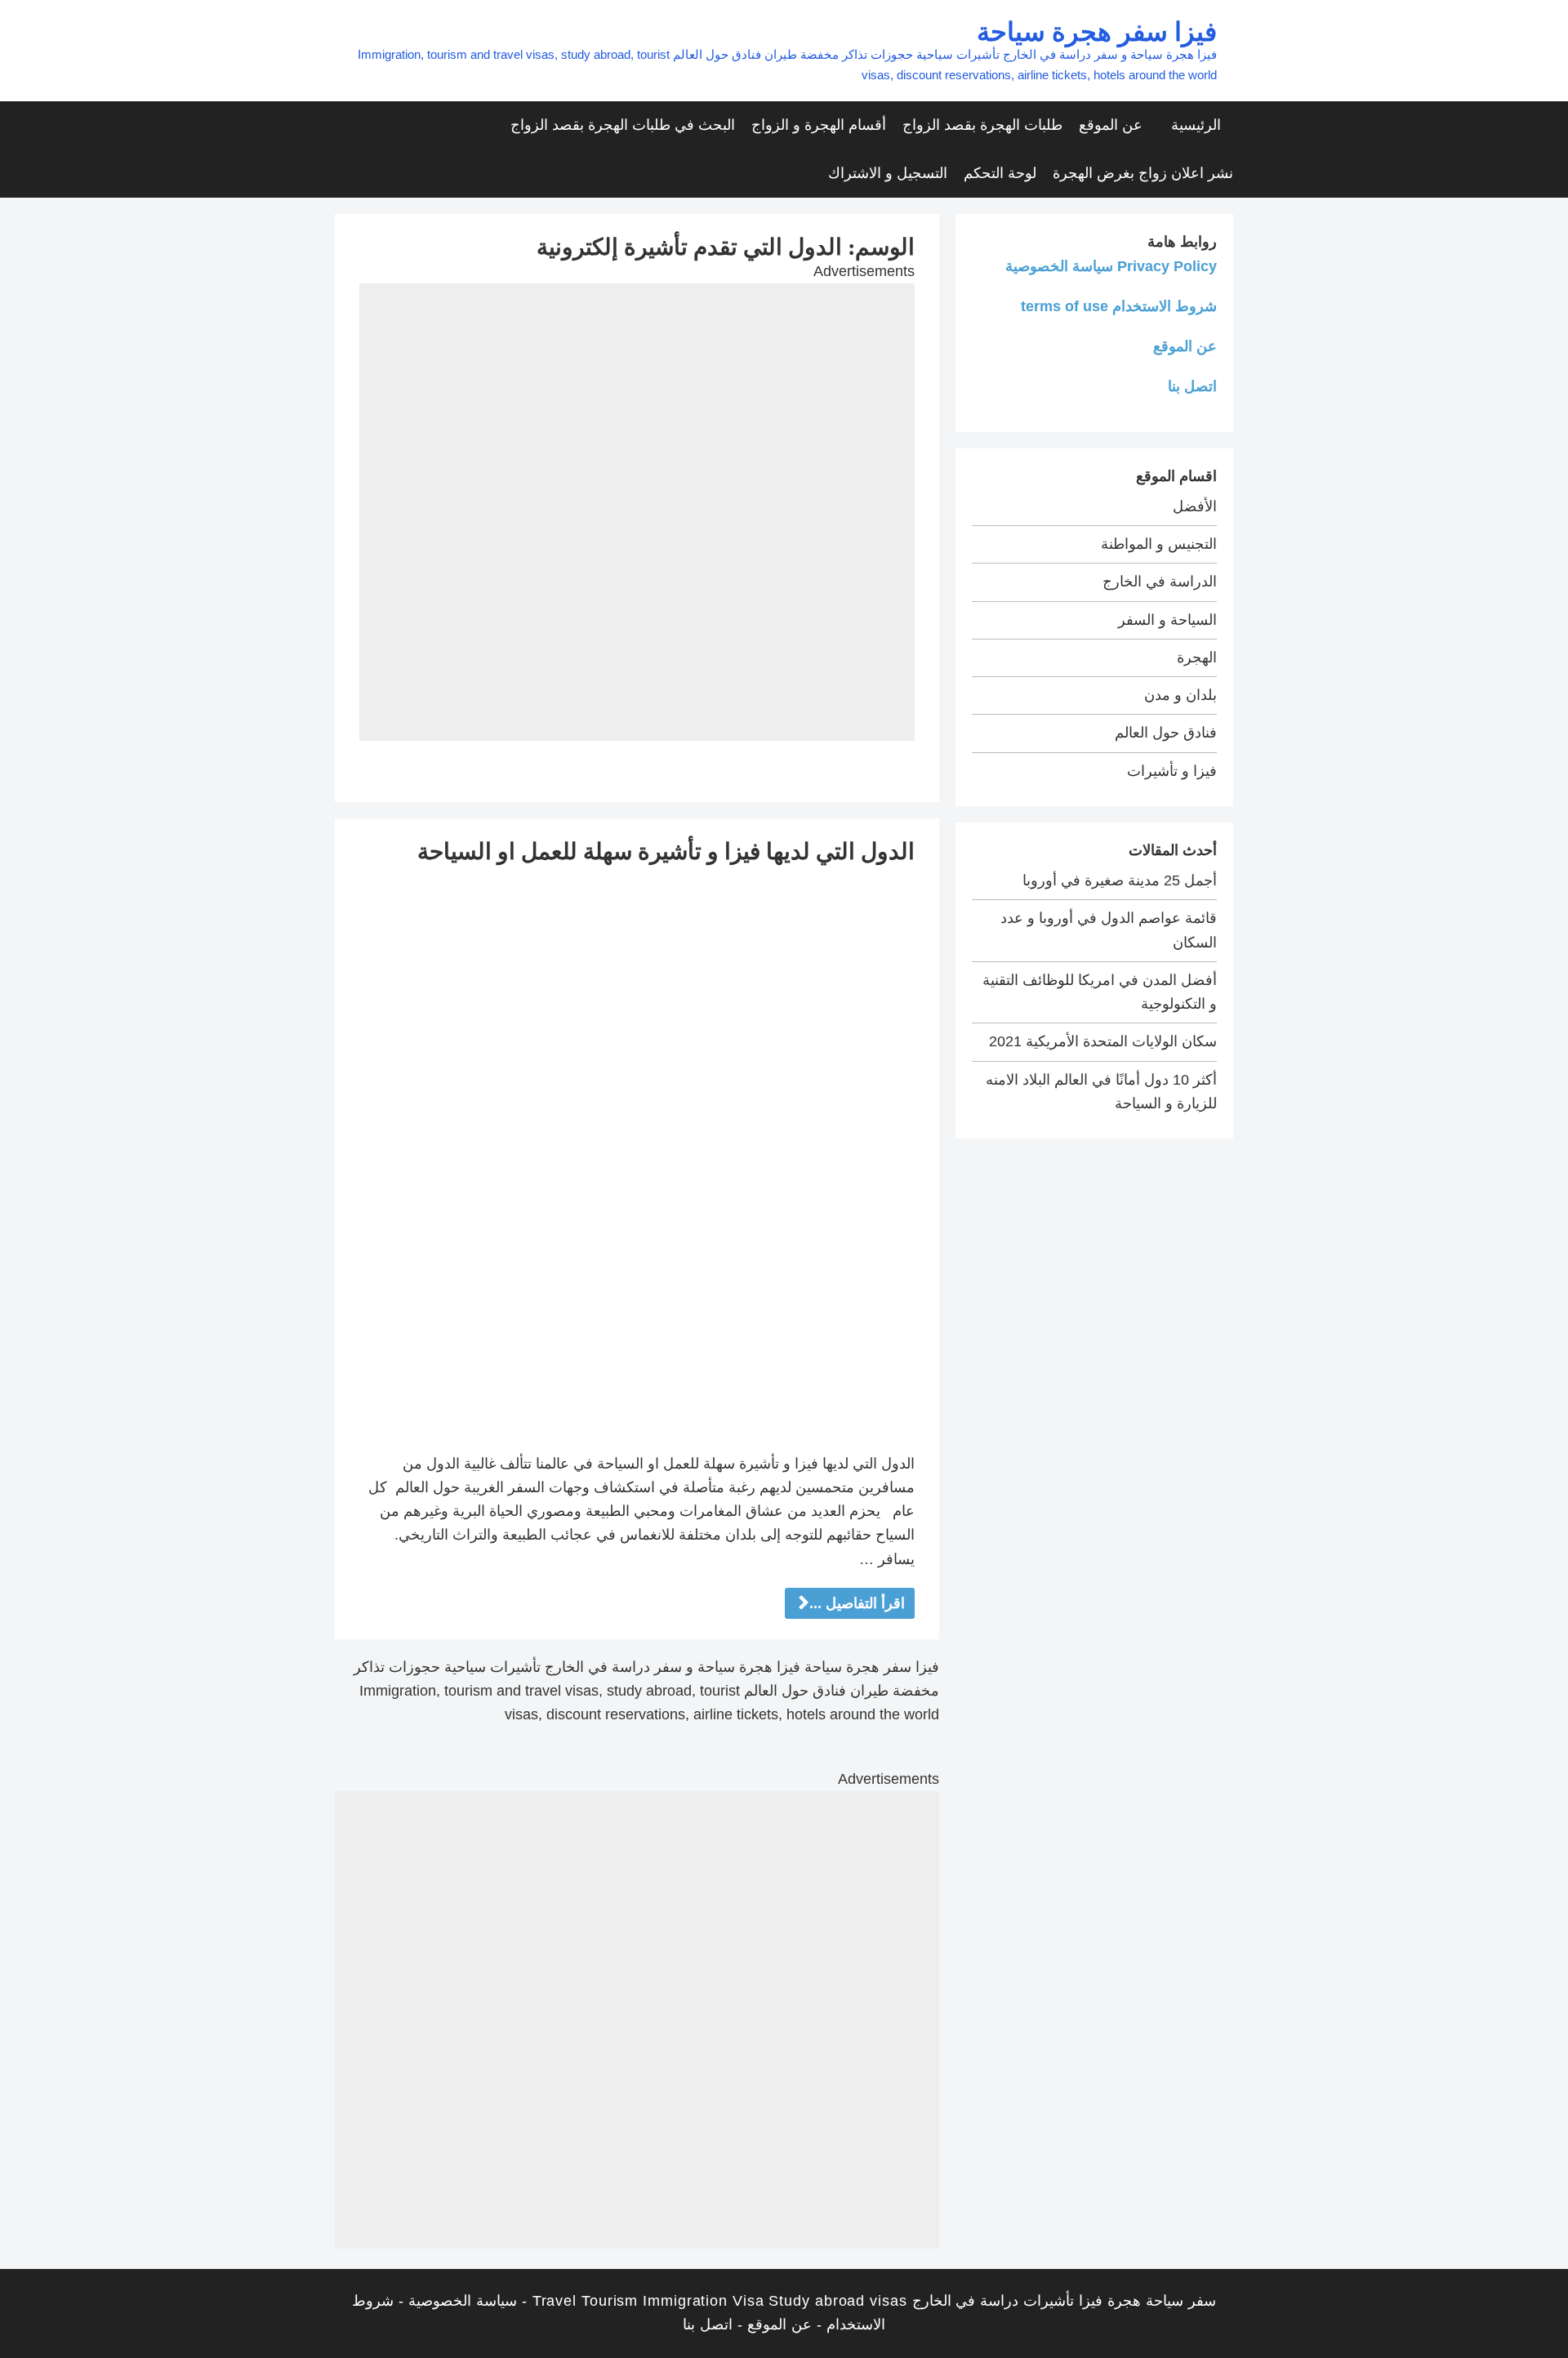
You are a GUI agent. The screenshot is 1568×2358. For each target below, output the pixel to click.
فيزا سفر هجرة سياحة (1097, 31)
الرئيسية (1196, 125)
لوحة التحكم (1000, 173)
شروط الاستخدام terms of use (1119, 306)
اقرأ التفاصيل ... (857, 1603)
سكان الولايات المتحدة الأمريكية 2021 (1103, 1041)
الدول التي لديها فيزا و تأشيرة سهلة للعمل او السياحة (666, 851)
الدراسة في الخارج (1160, 582)
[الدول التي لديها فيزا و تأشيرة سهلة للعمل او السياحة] (637, 1158)
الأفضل (1195, 506)
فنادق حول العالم (1166, 733)
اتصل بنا (1192, 386)
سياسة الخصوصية (463, 2301)
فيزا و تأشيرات (1172, 771)
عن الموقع (1111, 125)
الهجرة (1197, 657)
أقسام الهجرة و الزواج (819, 125)
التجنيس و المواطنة (1159, 544)
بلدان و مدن (1180, 695)
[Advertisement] (637, 398)
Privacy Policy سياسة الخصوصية (1111, 266)
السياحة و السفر (1167, 620)
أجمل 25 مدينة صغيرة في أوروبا (1120, 880)
